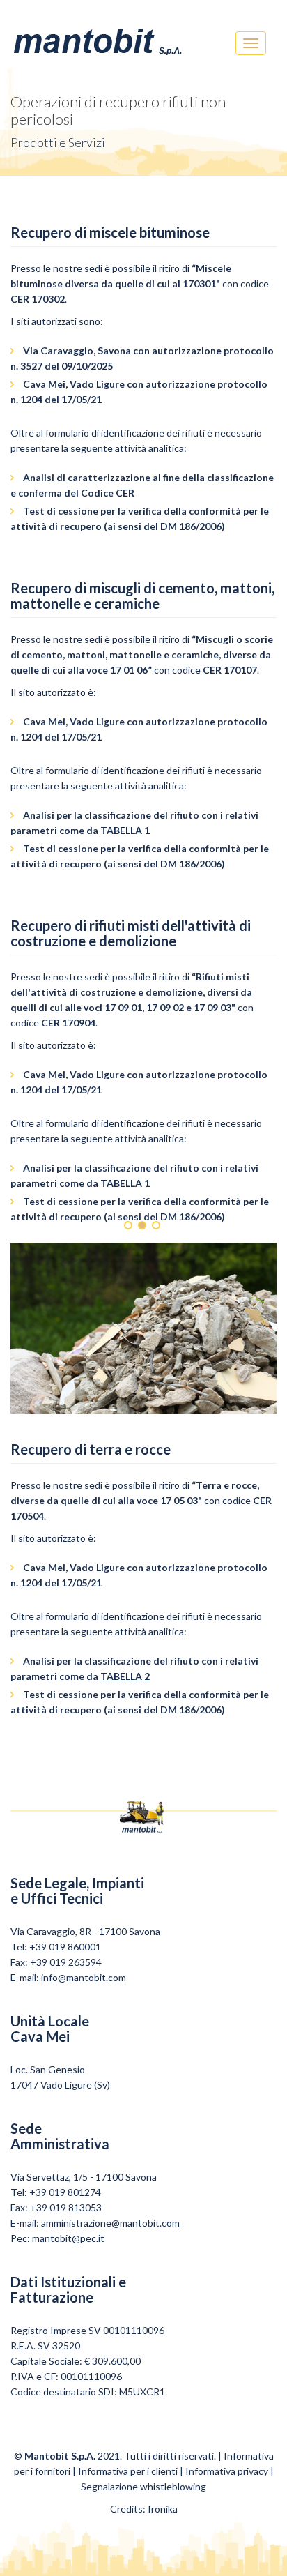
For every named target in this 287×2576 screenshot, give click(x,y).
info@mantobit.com (84, 1977)
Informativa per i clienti (128, 2471)
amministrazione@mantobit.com (110, 2223)
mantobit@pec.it (68, 2238)
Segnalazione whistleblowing (143, 2486)
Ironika (163, 2509)
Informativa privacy (227, 2471)
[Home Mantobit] (98, 38)
